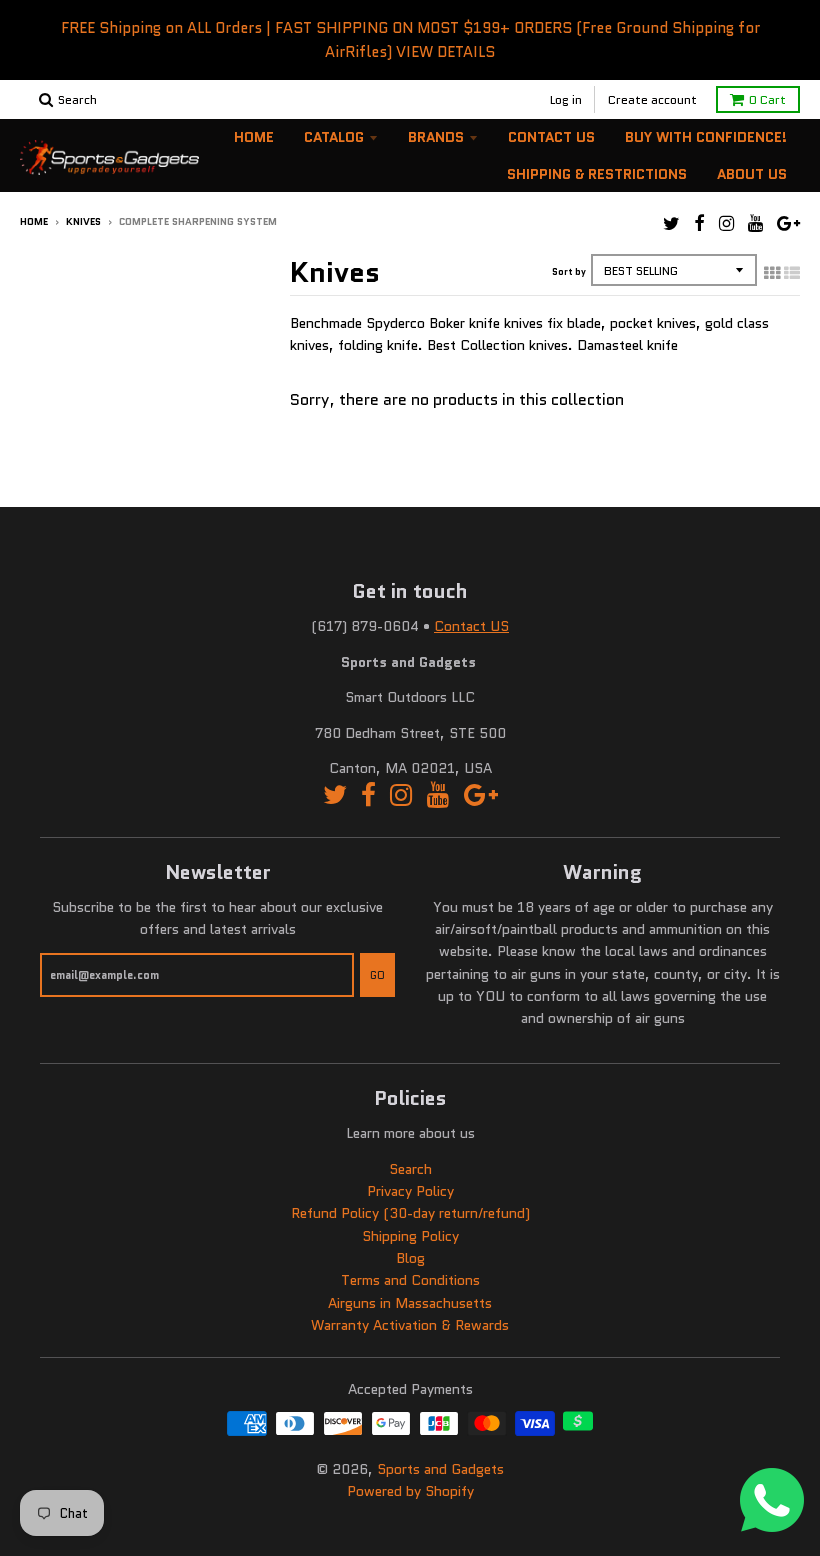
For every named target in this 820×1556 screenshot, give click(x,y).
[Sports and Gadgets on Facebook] (699, 223)
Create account (652, 99)
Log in (566, 99)
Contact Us (551, 137)
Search (410, 1169)
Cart (767, 99)
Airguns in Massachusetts (410, 1303)
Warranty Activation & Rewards (410, 1325)
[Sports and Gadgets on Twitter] (671, 223)
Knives (83, 221)
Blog (410, 1258)
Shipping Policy (410, 1236)
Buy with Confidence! (706, 137)
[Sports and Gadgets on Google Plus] (788, 223)
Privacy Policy (410, 1191)
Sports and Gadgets (440, 1469)
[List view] (792, 273)
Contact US (471, 626)
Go (377, 975)
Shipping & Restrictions (597, 174)
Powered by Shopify (410, 1491)
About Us (752, 174)
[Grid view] (772, 273)
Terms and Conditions (410, 1280)
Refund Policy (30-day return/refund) (410, 1213)
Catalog (334, 137)
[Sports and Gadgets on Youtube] (755, 223)
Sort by (569, 271)
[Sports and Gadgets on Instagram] (726, 223)
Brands (436, 137)
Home (254, 137)
